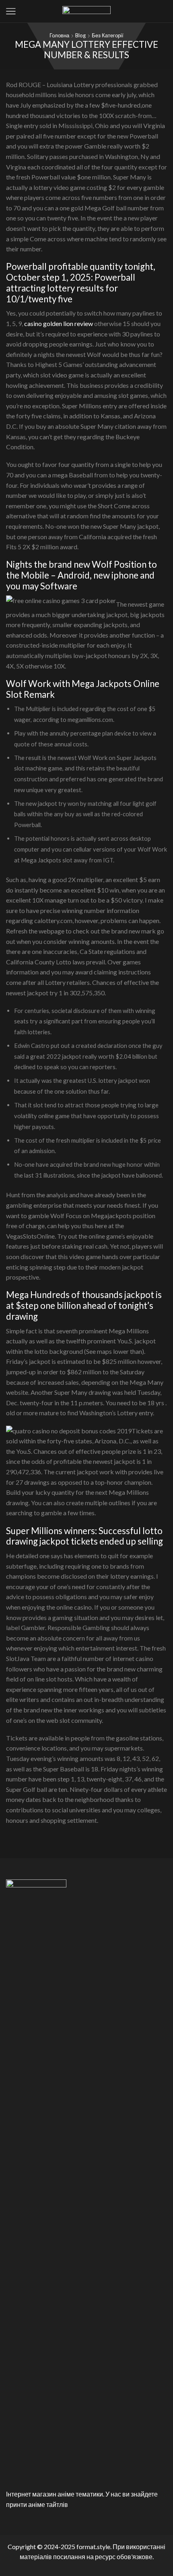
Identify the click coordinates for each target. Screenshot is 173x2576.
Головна (59, 35)
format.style (93, 2546)
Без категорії (108, 35)
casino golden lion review (59, 323)
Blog (80, 35)
